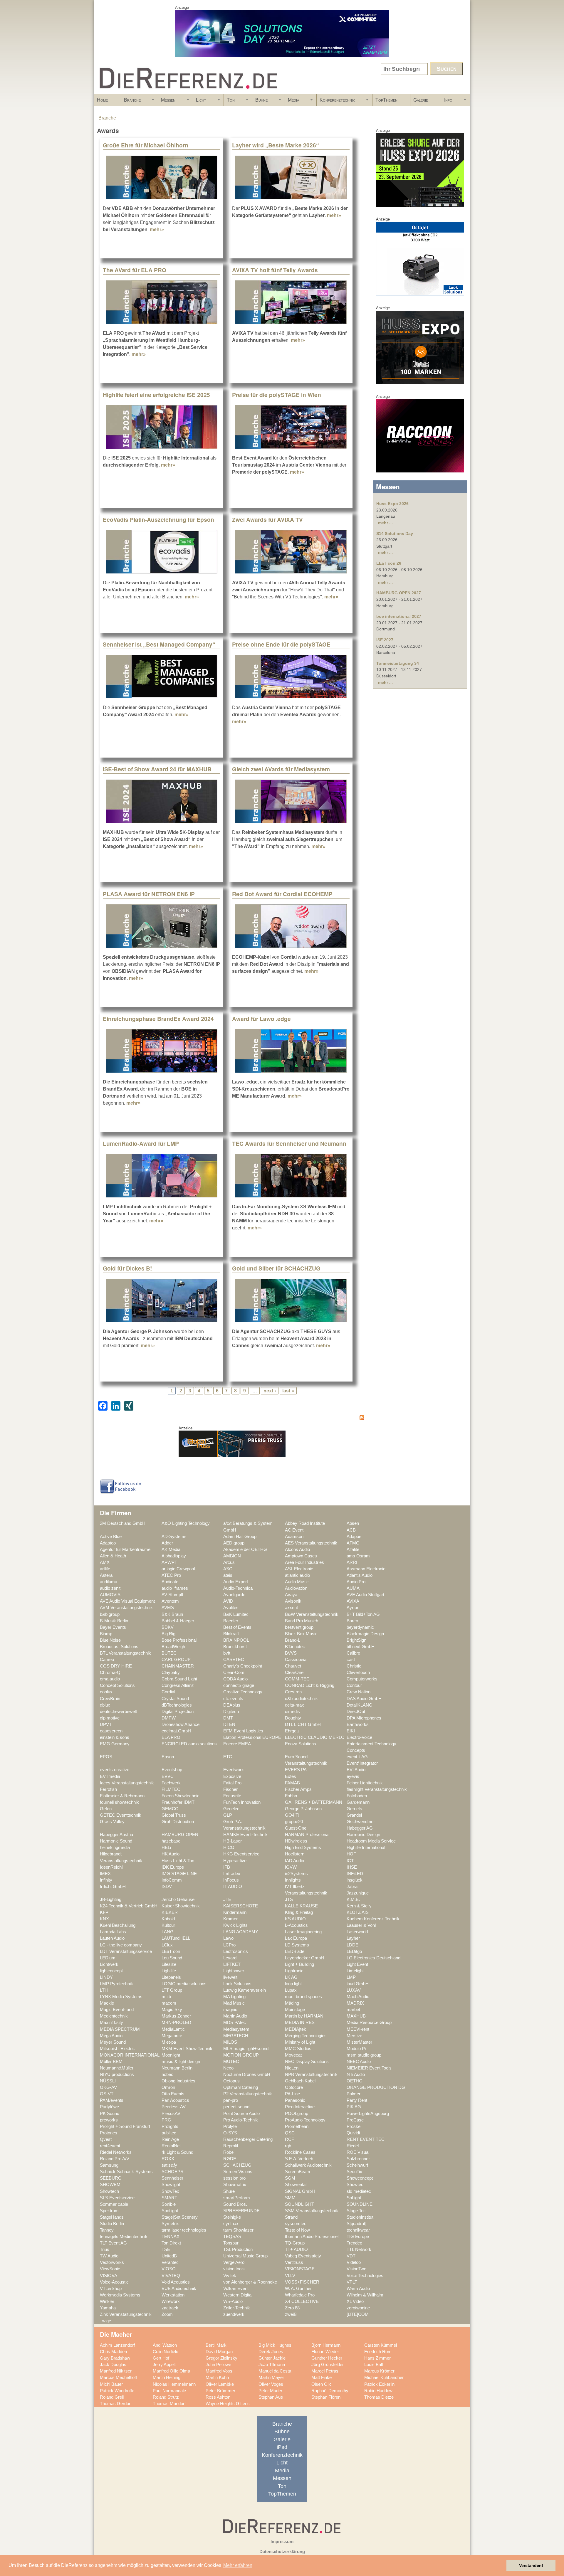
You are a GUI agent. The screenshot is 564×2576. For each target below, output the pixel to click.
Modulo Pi (356, 2049)
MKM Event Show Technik (187, 2049)
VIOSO (169, 2269)
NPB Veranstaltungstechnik (311, 2074)
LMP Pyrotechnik (116, 1984)
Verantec (170, 2262)
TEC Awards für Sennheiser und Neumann (289, 1143)
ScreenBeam (298, 2172)
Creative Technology (243, 1692)
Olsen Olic (322, 2384)
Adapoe (354, 1537)
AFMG (353, 1543)
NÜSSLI (108, 2081)
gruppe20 (294, 1822)
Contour (354, 1685)
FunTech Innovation (242, 1802)
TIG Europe (358, 2237)
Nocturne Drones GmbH (247, 2074)
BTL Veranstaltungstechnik (125, 1653)
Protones (109, 2133)
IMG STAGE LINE (179, 1874)
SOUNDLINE (360, 2204)
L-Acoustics (296, 1925)
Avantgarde (234, 1595)
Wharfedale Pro (300, 2295)
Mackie (107, 2003)
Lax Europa (296, 1938)
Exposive (232, 1776)
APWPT (169, 1562)
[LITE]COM (358, 2314)
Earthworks (358, 1724)
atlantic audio (297, 1575)
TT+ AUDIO (296, 2249)
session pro (234, 2178)
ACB (351, 1530)
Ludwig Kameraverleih (245, 1990)
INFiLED (355, 1874)
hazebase (171, 1841)
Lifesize (169, 1964)
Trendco (354, 2243)
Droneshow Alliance (181, 1724)
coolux (106, 1692)
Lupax (291, 1990)
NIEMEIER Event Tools (369, 2068)
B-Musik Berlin (114, 1621)
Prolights (170, 2126)
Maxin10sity (111, 2023)
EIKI (351, 1731)
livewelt (230, 1977)
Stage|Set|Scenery (180, 2217)
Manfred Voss (219, 2371)
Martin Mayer (271, 2378)
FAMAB (292, 1783)
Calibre (353, 1653)
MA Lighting (234, 1997)
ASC (228, 1569)
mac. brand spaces (303, 1997)
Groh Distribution (178, 1822)
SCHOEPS (172, 2172)
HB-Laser (233, 1841)
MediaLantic (173, 2029)
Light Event (357, 1964)
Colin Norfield (166, 2352)
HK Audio (171, 1854)
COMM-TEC (297, 1679)
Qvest (106, 2139)
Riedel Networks (116, 2152)
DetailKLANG (360, 1705)
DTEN (229, 1724)
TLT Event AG (113, 2243)
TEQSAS (232, 2237)
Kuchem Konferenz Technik (373, 1919)
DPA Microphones (364, 1718)
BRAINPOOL (236, 1640)
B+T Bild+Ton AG (363, 1614)
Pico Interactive (300, 2107)
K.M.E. (353, 1899)
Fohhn (291, 1796)
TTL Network (359, 2249)
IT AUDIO (233, 1887)
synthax (231, 2224)
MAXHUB (356, 2016)
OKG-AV (108, 2087)
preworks (109, 2120)
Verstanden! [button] (531, 2565)
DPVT (106, 1724)
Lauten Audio (112, 1938)
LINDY (106, 1977)
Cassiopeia (296, 1660)
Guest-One (296, 1828)
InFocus (231, 1880)
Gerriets (354, 1809)
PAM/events (112, 2100)
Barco (352, 1621)
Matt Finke (322, 2378)
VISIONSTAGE (300, 2269)
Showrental (296, 2185)
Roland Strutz (166, 2397)
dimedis (292, 1712)
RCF (289, 2139)
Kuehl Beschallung (118, 1925)
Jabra (352, 1887)
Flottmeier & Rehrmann (122, 1796)
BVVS (291, 1653)
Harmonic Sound (116, 1841)
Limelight (355, 1971)
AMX (105, 1562)
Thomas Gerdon (116, 2404)
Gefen (106, 1809)
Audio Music (297, 1582)
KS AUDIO (295, 1919)
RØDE (230, 2159)
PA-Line (292, 2094)
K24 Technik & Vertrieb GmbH (129, 1906)
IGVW (291, 1867)
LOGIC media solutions (184, 1984)
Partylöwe (109, 2107)
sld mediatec (359, 2191)
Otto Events (173, 2094)
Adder (167, 1543)
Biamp (106, 1634)
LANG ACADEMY (241, 1932)
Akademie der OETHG (245, 1549)
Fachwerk (171, 1783)
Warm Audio (358, 2289)
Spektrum (109, 2211)
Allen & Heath (113, 1556)
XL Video (355, 2301)
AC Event (294, 1530)
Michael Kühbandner (384, 2378)
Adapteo (108, 1543)
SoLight (354, 2198)
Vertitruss (294, 2262)
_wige (105, 2321)
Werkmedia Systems (120, 2295)
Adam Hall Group (240, 1537)
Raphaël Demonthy (330, 2391)
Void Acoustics (176, 2282)
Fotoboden (357, 1796)
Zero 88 (292, 2308)
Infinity (106, 1880)
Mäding (292, 2003)
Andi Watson (165, 2345)
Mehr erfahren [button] (238, 2565)
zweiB (291, 2314)
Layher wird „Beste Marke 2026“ (276, 145)
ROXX (168, 2159)
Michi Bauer (111, 2384)
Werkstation (173, 2295)
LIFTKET (232, 1964)
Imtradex (232, 1874)
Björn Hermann (326, 2345)
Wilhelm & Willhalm (365, 2295)
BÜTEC (169, 1653)
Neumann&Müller (117, 2068)
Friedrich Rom (378, 2352)
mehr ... (385, 523)
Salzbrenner (358, 2159)
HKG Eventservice (241, 1854)
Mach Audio (358, 1997)
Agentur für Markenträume (125, 1549)
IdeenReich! (111, 1867)
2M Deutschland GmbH (123, 1523)
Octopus (231, 2081)
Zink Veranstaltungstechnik (126, 2314)
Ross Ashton (218, 2397)
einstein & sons (115, 1737)
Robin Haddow (378, 2391)
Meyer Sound (113, 2042)
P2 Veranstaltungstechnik (248, 2094)
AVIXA (353, 1601)
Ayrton (353, 1608)
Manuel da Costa (275, 2371)
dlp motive (110, 1718)
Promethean (297, 2126)
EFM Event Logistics (243, 1731)
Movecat (293, 2055)
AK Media (171, 1549)
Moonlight (171, 2055)
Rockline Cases (300, 2152)
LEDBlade (295, 1951)
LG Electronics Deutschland (374, 1958)
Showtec (355, 2185)
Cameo (107, 1660)
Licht (200, 102)
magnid (230, 2010)
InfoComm (172, 1880)
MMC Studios (298, 2049)
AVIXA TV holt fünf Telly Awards (275, 270)
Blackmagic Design (365, 1634)
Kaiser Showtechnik (181, 1906)
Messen (167, 102)
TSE (166, 2249)
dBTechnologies (177, 1705)
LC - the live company (121, 1945)
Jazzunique (358, 1893)
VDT (351, 2256)
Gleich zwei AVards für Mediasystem (281, 769)
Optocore (294, 2087)
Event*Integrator (362, 1763)
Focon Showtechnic (181, 1796)
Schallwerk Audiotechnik (308, 2165)
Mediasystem (236, 2029)
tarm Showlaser (238, 2230)
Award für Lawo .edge (261, 1019)
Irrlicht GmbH (113, 1887)
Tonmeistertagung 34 (398, 663)
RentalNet (171, 2146)
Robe (228, 2152)
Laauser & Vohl (361, 1925)
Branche (131, 102)
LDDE (352, 1945)
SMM (290, 2198)
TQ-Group (295, 2243)
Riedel (353, 2146)
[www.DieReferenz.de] (187, 92)
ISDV (167, 1887)
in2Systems (296, 1874)
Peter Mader (270, 2391)
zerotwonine (358, 2308)
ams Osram (358, 1556)
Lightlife (169, 1971)
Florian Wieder (325, 2352)
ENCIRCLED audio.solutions (189, 1744)
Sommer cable (114, 2204)
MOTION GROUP (241, 2055)
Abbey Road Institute (305, 1523)
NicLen (292, 2068)
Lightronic (294, 1971)
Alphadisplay (174, 1556)
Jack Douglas (113, 2365)
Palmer (354, 2094)
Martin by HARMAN (304, 2016)
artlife (105, 1569)
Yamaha (108, 2308)
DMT (228, 1718)
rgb (288, 2146)
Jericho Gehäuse (178, 1899)
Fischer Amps (298, 1789)
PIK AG (354, 2107)
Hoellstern (295, 1854)
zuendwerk (234, 2314)
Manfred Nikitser (116, 2371)
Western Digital (238, 2295)
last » (288, 1391)
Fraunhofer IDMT (178, 1802)
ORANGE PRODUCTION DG (376, 2087)
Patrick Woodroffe (117, 2391)
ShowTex (170, 2191)
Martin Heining (167, 2378)
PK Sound (110, 2114)
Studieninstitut (360, 2217)
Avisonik (293, 1601)
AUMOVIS (110, 1595)
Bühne (260, 102)
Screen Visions (238, 2172)
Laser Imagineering (303, 1932)
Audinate (170, 1582)
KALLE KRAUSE (301, 1906)
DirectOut (356, 1712)
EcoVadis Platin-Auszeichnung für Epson (158, 519)
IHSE (352, 1867)
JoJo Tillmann (272, 2365)
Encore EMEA (237, 1744)
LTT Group (172, 1990)
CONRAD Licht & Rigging (310, 1685)
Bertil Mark (216, 2345)
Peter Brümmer (220, 2391)
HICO (229, 1848)
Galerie (421, 100)
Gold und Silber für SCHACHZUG (276, 1268)
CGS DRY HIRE (116, 1666)
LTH (104, 1990)
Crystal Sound (175, 1699)
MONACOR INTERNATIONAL (130, 2055)
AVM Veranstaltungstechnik (126, 1608)
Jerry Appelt (164, 2365)
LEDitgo (354, 1951)
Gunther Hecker (327, 2358)
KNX (104, 1919)
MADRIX (355, 2003)
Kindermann (235, 1912)
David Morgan (219, 2352)
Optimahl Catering (241, 2087)
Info (447, 102)
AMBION (232, 1556)
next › (270, 1391)
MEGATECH (236, 2036)
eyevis (353, 1776)
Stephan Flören (326, 2397)
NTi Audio (356, 2074)
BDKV (168, 1627)
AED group (234, 1543)
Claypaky (171, 1673)
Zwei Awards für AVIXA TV (267, 519)
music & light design (181, 2062)
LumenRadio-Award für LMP (141, 1143)
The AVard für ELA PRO (135, 270)
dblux (105, 1705)
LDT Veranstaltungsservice (126, 1951)
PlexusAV (171, 2114)
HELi (166, 1848)
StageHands (112, 2217)
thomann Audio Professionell (312, 2237)
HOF (351, 1854)
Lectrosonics (236, 1951)
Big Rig (168, 1634)
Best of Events (237, 1627)
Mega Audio (111, 2036)
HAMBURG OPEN (180, 1835)
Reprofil (231, 2146)
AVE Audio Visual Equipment (127, 1601)
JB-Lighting (111, 1899)
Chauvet (293, 1666)
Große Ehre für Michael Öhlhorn (146, 145)
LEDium (108, 1958)
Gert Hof (161, 2358)
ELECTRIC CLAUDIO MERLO (315, 1737)
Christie (354, 1666)
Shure (229, 2191)
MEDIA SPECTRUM (120, 2029)
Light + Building (299, 1964)
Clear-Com (234, 1673)
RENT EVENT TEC (366, 2139)
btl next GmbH (361, 1647)
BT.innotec (295, 1647)
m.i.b (166, 1997)
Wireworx (171, 2301)
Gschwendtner (361, 1822)
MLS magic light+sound (246, 2049)
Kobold (168, 1919)
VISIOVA (109, 2276)
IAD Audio (294, 1861)
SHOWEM (110, 2185)
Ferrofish (108, 1789)
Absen (353, 1523)
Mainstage (295, 2010)
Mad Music (234, 2003)
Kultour (168, 1925)
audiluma (109, 1582)
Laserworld (357, 1932)
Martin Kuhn (217, 2378)
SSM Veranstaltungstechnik (312, 2211)
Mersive (354, 2036)
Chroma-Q (110, 1673)
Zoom (167, 2314)
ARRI (352, 1562)
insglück (355, 1880)
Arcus (229, 1562)
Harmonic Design (363, 1835)
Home (102, 100)
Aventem (170, 1601)
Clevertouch (358, 1673)
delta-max (294, 1705)
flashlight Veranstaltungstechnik (377, 1789)
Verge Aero (234, 2262)
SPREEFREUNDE (241, 2211)
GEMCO (170, 1809)
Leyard (230, 1958)
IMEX (105, 1874)
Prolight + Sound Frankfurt (125, 2126)
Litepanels (171, 1977)
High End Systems (303, 1848)
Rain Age (170, 2139)
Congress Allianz (178, 1685)
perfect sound (236, 2107)
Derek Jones (271, 2352)
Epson (168, 1757)
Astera (106, 1575)
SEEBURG (111, 2178)
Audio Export (236, 1582)
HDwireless (296, 1841)
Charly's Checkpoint (243, 1666)
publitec (169, 2133)
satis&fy (169, 2165)
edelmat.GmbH (176, 1731)
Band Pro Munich (302, 1621)
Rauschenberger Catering (248, 2139)
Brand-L (293, 1640)
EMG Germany (115, 1744)
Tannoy (107, 2230)
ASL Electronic (299, 1569)
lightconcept (111, 1971)
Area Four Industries (304, 1562)
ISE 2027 (385, 640)
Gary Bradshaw (115, 2358)
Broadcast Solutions (119, 1647)
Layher (353, 1938)
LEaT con (171, 1951)
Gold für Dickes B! (127, 1268)
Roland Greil (112, 2397)
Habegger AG (360, 1828)
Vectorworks (112, 2262)
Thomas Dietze (379, 2397)
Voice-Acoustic (114, 2282)
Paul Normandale (169, 2391)
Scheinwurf (357, 2165)
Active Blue (111, 1537)
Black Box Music (301, 1634)
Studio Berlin (112, 2224)
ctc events (233, 1699)
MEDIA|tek (296, 2029)
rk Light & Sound (177, 2152)
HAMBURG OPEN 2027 (399, 593)
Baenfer (231, 1621)
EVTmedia (110, 1776)
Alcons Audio (297, 1549)
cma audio (110, 1679)
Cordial (168, 1692)
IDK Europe (173, 1867)
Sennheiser (172, 2178)
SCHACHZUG (237, 2165)
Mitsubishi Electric (117, 2049)
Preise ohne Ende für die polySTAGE (281, 644)
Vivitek (230, 2276)
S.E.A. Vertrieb (299, 2159)
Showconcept (360, 2178)
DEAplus (232, 1705)
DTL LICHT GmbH (303, 1724)
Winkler (107, 2301)
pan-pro (231, 2100)
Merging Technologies (306, 2036)
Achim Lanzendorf (117, 2345)
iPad (282, 2447)
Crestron (293, 1692)
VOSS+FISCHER (302, 2282)
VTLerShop (111, 2289)
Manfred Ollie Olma (171, 2371)
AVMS (168, 1608)
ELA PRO (171, 1737)
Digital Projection (178, 1712)
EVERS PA (296, 1770)
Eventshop (172, 1770)
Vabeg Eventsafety (303, 2256)
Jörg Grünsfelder (328, 2365)
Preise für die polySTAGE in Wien (277, 395)
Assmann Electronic (366, 1569)
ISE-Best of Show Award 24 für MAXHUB (157, 769)
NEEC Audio (359, 2062)
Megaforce (172, 2036)
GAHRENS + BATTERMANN (314, 1802)
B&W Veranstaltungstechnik (312, 1614)
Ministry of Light (300, 2042)
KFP (104, 1912)
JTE (227, 1899)
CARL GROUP (176, 1660)
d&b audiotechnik (301, 1699)
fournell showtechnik (119, 1802)
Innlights (293, 1880)
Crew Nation (359, 1692)
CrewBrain (110, 1699)
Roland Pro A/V (115, 2159)
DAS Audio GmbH (364, 1699)
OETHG (355, 2081)
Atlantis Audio (360, 1575)
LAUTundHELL (176, 1938)
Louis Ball (374, 2365)
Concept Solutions (117, 1685)
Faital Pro (232, 1783)
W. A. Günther (298, 2289)
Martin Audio (235, 2016)
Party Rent (357, 2100)
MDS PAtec (235, 2023)
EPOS (106, 1757)
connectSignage (239, 1685)
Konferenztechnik (336, 102)
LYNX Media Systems (121, 1997)
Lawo (228, 1938)
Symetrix (170, 2224)
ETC (228, 1757)
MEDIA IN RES (300, 2023)
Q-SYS (230, 2133)
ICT (350, 1861)
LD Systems (297, 1945)
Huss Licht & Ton (178, 1861)
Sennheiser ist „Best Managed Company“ (159, 644)
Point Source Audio (241, 2114)
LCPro (229, 1945)
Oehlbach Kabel (300, 2081)
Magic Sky (172, 2010)
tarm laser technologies (184, 2230)
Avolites (231, 1608)
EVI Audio (356, 1770)
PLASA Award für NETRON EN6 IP (149, 894)
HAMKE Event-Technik (245, 1835)
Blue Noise (110, 1640)
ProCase (355, 2120)
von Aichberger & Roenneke (250, 2282)
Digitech (231, 1712)
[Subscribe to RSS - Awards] (232, 1419)
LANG (168, 1932)
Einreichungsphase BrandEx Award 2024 (158, 1019)
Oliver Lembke (220, 2384)
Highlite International (366, 1848)
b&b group (110, 1614)
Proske (354, 2126)
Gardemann (358, 1802)
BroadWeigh (173, 1647)
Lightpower (234, 1971)
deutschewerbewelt (118, 1712)
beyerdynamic (360, 1627)
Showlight (171, 2185)
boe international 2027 (399, 616)
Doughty (293, 1718)
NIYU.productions (117, 2074)
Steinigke (232, 2217)
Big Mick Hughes (275, 2345)
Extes (291, 1776)
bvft (227, 1653)
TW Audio (109, 2256)
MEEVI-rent (358, 2029)
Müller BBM (111, 2062)
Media (292, 102)
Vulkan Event (236, 2289)
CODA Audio (235, 1679)
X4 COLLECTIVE (302, 2301)
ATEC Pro (171, 1575)
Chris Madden (113, 2352)
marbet (353, 2010)
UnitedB (169, 2256)
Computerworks (362, 1679)
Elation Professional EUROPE (252, 1737)
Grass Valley (112, 1822)
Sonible (169, 2204)
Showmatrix (235, 2185)
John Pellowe (218, 2365)
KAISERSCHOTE (241, 1906)
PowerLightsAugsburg (368, 2114)
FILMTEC (171, 1789)
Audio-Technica (238, 1588)
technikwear (358, 2230)
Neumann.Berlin (177, 2068)
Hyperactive (235, 1861)
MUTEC (231, 2062)
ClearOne (294, 1673)
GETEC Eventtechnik (121, 1815)
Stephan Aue (271, 2397)
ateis (228, 1575)
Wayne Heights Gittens (228, 2404)
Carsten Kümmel (381, 2345)
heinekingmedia (115, 1848)
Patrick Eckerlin (379, 2384)
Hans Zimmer (377, 2358)
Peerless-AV (174, 2107)
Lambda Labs (113, 1932)
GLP (228, 1815)
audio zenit (110, 1588)
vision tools (234, 2269)
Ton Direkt (171, 2243)
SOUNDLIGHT (299, 2204)
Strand (291, 2217)
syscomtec (296, 2224)
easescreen (111, 1731)
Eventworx (234, 1770)
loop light (293, 1984)
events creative (115, 1770)
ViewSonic (110, 2269)
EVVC (168, 1776)
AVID (228, 1601)
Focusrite (232, 1796)
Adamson (294, 1537)
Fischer (230, 1789)
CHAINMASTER (178, 1666)
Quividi (353, 2133)
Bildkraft (231, 1634)
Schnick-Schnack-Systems (126, 2172)
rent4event (110, 2146)
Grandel (354, 1815)
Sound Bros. (235, 2204)
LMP (351, 1977)
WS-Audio (233, 2301)
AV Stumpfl (172, 1595)
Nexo (228, 2068)
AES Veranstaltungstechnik (311, 1543)
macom (169, 2003)
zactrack (170, 2308)
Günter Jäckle (272, 2358)
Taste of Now (297, 2230)
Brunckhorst (235, 1647)
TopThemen (386, 100)
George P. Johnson (303, 1809)
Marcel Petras (325, 2371)
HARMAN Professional (307, 1835)
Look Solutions (237, 1984)
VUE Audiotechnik (179, 2289)
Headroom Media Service (371, 1841)
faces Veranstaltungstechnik (127, 1783)
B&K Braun (172, 1614)
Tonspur (231, 2243)
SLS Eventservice (117, 2198)
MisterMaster (359, 2042)
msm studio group (364, 2055)
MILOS (230, 2042)
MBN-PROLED (176, 2023)
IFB (227, 1867)
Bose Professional (179, 1640)
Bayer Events (113, 1627)
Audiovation (296, 1588)
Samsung (109, 2165)
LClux (167, 1945)
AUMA (353, 1588)
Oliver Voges (271, 2384)
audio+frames (175, 1588)
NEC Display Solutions (307, 2062)
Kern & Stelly (359, 1906)
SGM (290, 2178)
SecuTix (354, 2172)
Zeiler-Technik (237, 2308)
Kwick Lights (235, 1925)
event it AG (357, 1757)
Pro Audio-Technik (241, 2120)
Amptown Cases (301, 1556)
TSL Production (238, 2249)
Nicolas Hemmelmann (174, 2384)
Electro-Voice (359, 1737)
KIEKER (170, 1912)
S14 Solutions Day (395, 534)
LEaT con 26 (389, 563)
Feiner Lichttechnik (365, 1783)
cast (351, 1660)
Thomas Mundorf (169, 2404)
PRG (166, 2120)
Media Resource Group (369, 2023)
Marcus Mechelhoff (118, 2378)
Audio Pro (356, 1582)
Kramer (230, 1919)
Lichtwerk (109, 1964)
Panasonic (295, 2100)
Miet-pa (169, 2042)
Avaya (291, 1595)
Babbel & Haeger (178, 1621)
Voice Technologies (365, 2276)
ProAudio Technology (305, 2120)
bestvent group (299, 1627)
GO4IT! (292, 1815)
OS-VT (107, 2094)
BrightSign (356, 1640)
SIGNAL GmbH (300, 2191)
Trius (105, 2249)
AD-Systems (174, 1537)
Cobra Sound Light (179, 1679)
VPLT (352, 2282)
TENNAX (171, 2237)
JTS (289, 1899)
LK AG (291, 1977)
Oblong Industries (178, 2081)
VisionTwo (356, 2269)
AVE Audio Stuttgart (365, 1595)
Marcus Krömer (379, 2371)
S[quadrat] (356, 2224)
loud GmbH (358, 1984)
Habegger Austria (116, 1835)
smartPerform (237, 2198)
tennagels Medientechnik (124, 2237)
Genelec (231, 1809)
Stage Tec (356, 2211)
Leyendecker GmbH (304, 1958)
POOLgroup (297, 2114)
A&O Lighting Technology (186, 1523)
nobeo (167, 2074)
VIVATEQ (171, 2276)
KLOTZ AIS (358, 1912)
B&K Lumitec (236, 1614)
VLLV (290, 2276)
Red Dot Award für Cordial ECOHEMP (282, 894)
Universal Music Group (245, 2256)
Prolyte (230, 2126)
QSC (290, 2133)
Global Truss (174, 1815)
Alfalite (353, 1549)
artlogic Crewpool (178, 1569)
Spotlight (170, 2211)
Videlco (354, 2262)
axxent (291, 1608)
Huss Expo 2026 (392, 504)
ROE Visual (358, 2152)
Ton (229, 102)
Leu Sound (172, 1958)
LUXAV (354, 1990)
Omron (168, 2087)
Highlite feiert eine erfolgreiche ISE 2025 (156, 395)
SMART (169, 2198)
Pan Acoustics (175, 2100)
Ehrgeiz (292, 1731)
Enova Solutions (301, 1744)
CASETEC (234, 1660)
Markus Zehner (176, 2016)
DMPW (169, 1718)
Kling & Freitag (299, 1912)
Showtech (109, 2191)
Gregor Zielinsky (221, 2358)
